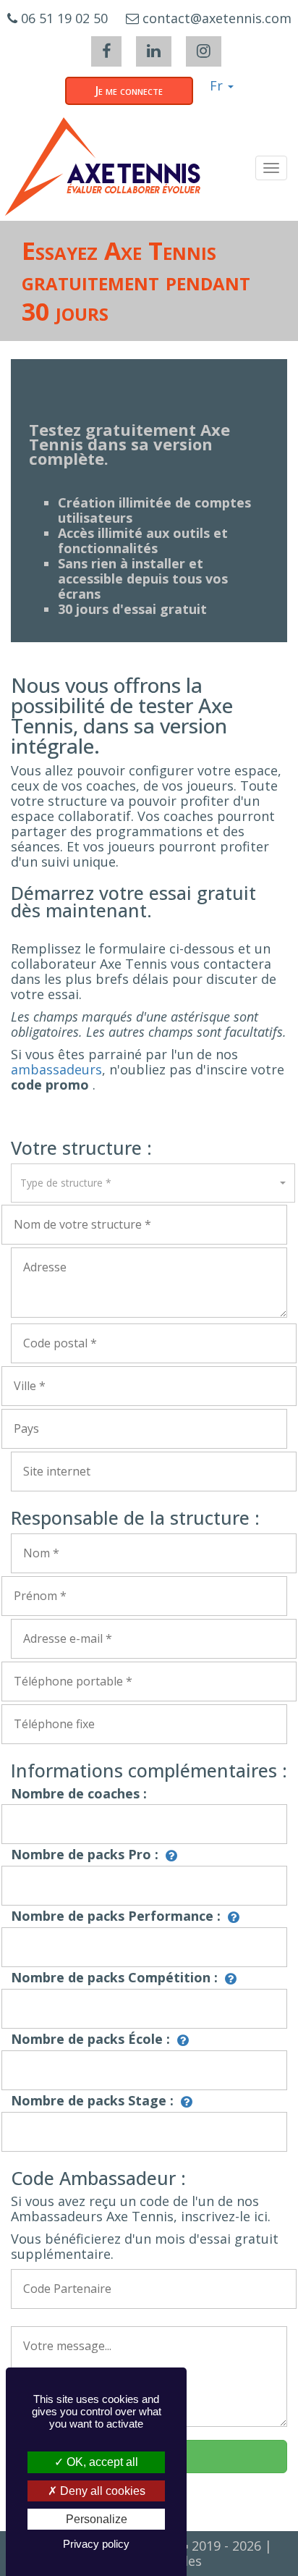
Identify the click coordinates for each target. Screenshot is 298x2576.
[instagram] (204, 51)
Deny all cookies (101, 2491)
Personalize (97, 2519)
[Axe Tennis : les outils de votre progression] (103, 167)
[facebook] (106, 51)
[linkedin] (154, 51)
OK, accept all (101, 2462)
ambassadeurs (56, 1069)
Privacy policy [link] (96, 2544)
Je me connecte (129, 91)
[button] (153, 1183)
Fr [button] (218, 85)
